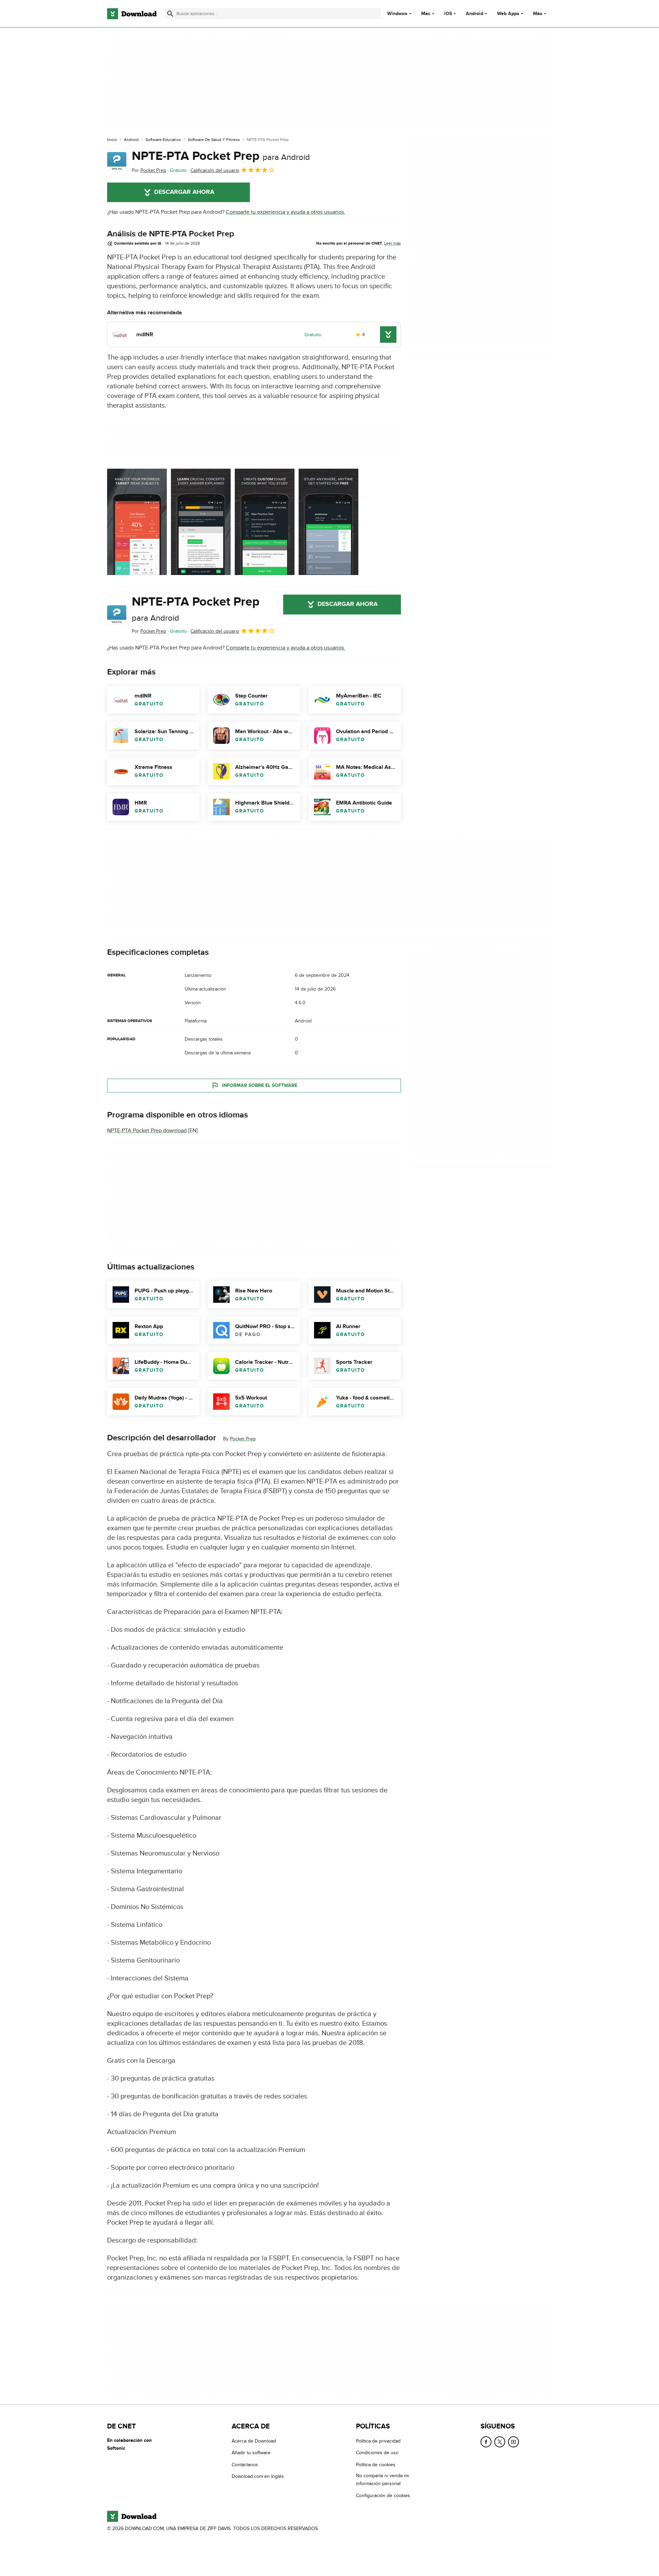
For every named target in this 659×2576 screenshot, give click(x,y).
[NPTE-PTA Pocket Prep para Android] (117, 162)
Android (475, 14)
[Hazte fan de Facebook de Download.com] (486, 2442)
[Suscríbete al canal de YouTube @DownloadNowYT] (513, 2442)
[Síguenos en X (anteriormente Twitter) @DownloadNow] (500, 2442)
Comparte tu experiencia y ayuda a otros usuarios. (286, 212)
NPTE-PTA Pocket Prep (221, 156)
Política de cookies (376, 2464)
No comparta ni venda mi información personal (382, 2480)
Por (149, 170)
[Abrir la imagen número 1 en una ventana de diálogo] (201, 522)
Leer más (392, 243)
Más (538, 14)
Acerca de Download (254, 2441)
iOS (448, 14)
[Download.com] (132, 14)
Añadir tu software (251, 2453)
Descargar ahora (184, 192)
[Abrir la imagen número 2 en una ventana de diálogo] (265, 522)
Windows (397, 14)
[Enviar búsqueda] (170, 14)
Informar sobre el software (260, 1085)
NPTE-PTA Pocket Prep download (147, 1131)
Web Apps (508, 14)
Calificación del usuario (215, 170)
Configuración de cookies (383, 2495)
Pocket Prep (243, 1439)
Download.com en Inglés (258, 2476)
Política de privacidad (378, 2441)
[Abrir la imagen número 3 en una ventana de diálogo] (328, 522)
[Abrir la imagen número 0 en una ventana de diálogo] (137, 522)
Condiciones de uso (377, 2453)
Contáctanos (245, 2464)
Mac (426, 14)
